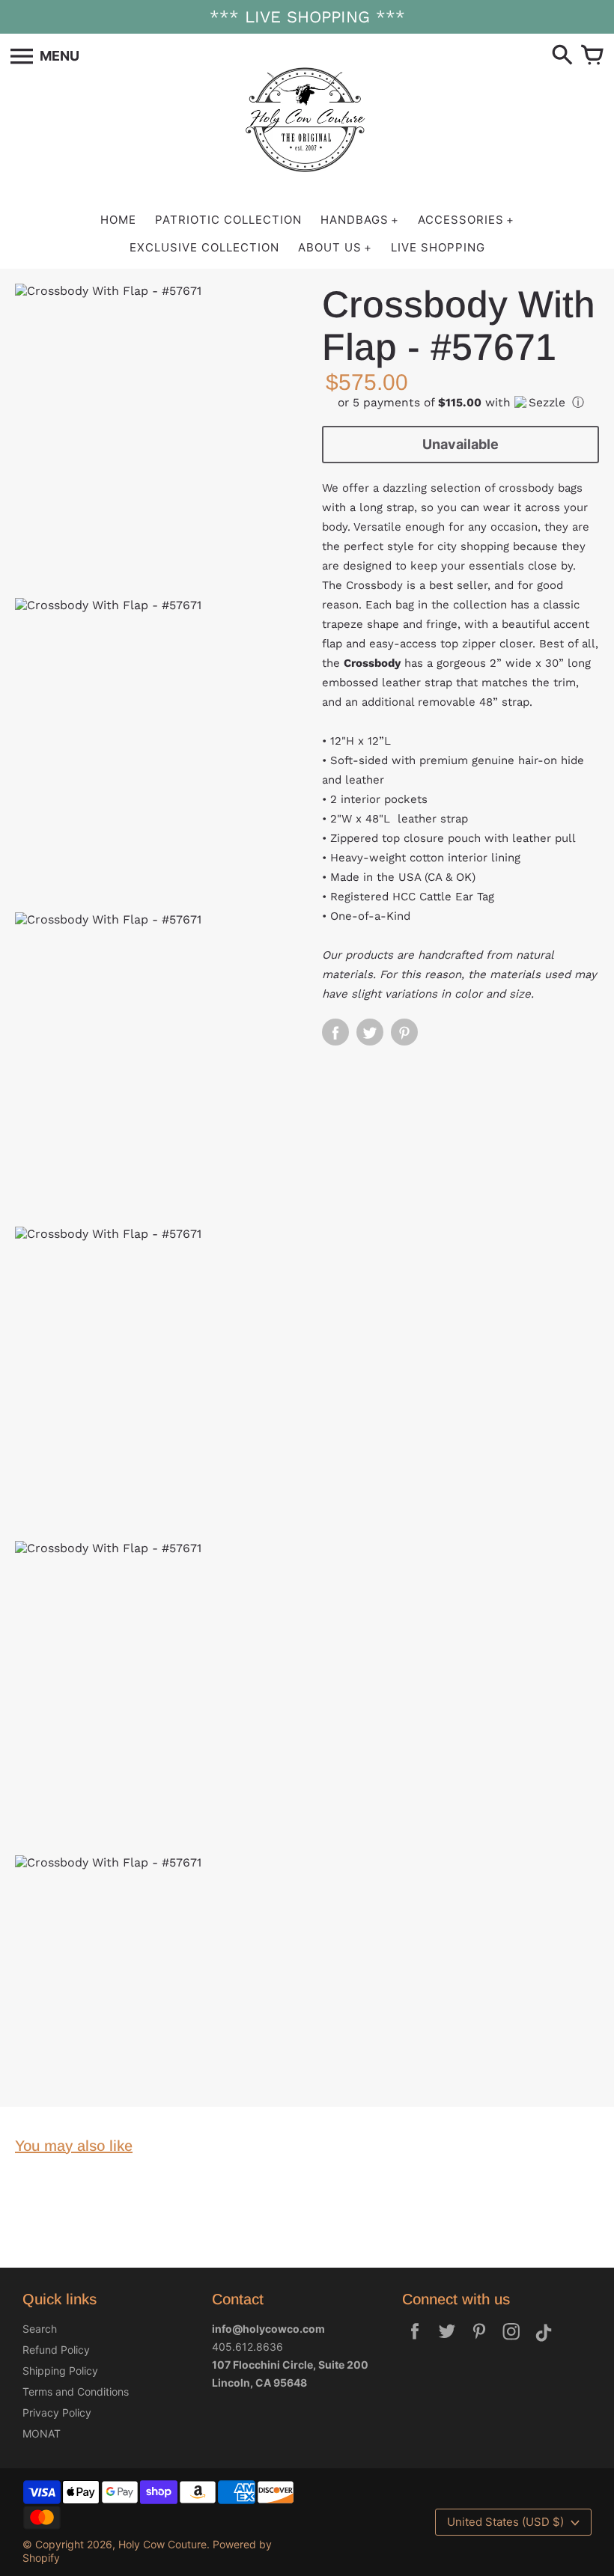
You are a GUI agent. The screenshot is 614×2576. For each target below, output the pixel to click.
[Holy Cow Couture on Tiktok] (544, 2341)
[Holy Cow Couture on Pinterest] (479, 2341)
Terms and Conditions (76, 2392)
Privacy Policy (57, 2412)
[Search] (562, 56)
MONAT (42, 2433)
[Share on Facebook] (335, 1032)
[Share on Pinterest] (404, 1032)
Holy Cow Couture (162, 2544)
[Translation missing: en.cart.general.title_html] (592, 56)
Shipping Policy (60, 2371)
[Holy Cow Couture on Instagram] (511, 2341)
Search (40, 2329)
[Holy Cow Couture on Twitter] (447, 2341)
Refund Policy (56, 2350)
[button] (460, 403)
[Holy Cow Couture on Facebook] (415, 2341)
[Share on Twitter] (370, 1032)
